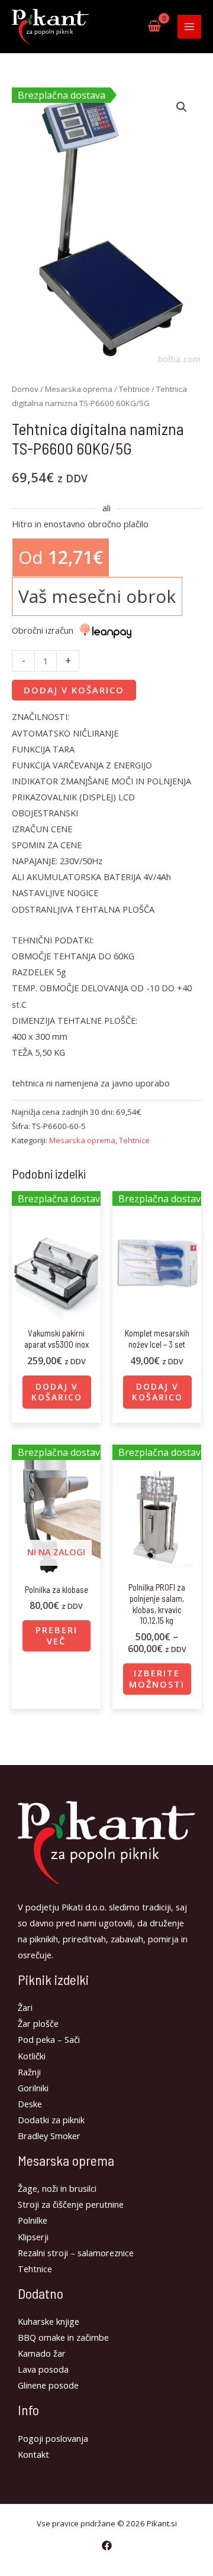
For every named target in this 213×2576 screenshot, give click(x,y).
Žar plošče (38, 2023)
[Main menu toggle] (189, 27)
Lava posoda (43, 2369)
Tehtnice (134, 389)
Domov (25, 389)
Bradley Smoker (49, 2136)
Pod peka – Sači (49, 2039)
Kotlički (32, 2056)
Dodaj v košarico (74, 690)
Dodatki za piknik (51, 2120)
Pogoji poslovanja (53, 2438)
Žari (25, 2007)
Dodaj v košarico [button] (57, 1392)
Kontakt (33, 2454)
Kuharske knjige (49, 2321)
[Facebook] (107, 2546)
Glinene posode (48, 2385)
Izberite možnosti (157, 1678)
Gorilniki (33, 2088)
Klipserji (33, 2237)
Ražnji (29, 2072)
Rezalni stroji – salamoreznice (76, 2253)
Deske (30, 2104)
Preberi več (57, 1635)
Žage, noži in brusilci (57, 2188)
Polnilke (33, 2220)
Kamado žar (42, 2353)
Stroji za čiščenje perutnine (71, 2204)
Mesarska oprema (79, 389)
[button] (182, 107)
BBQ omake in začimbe (63, 2337)
